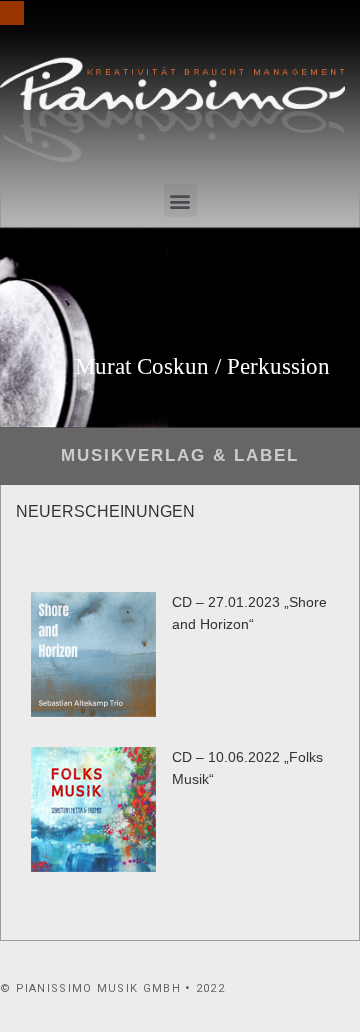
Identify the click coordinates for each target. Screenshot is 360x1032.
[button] (180, 200)
